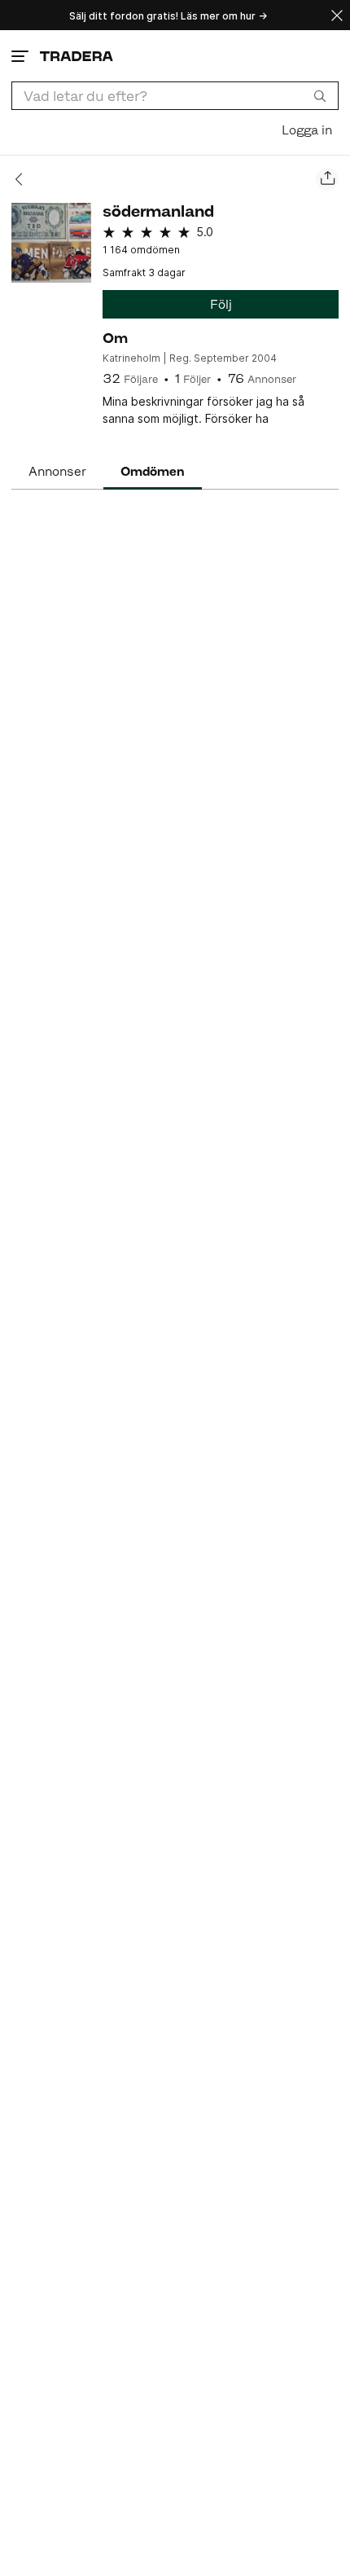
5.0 (205, 232)
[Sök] (320, 95)
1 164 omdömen (141, 250)
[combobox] (175, 96)
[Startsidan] (77, 56)
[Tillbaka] (24, 179)
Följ (221, 304)
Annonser (57, 471)
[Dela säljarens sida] (327, 179)
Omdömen (153, 471)
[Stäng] (337, 15)
